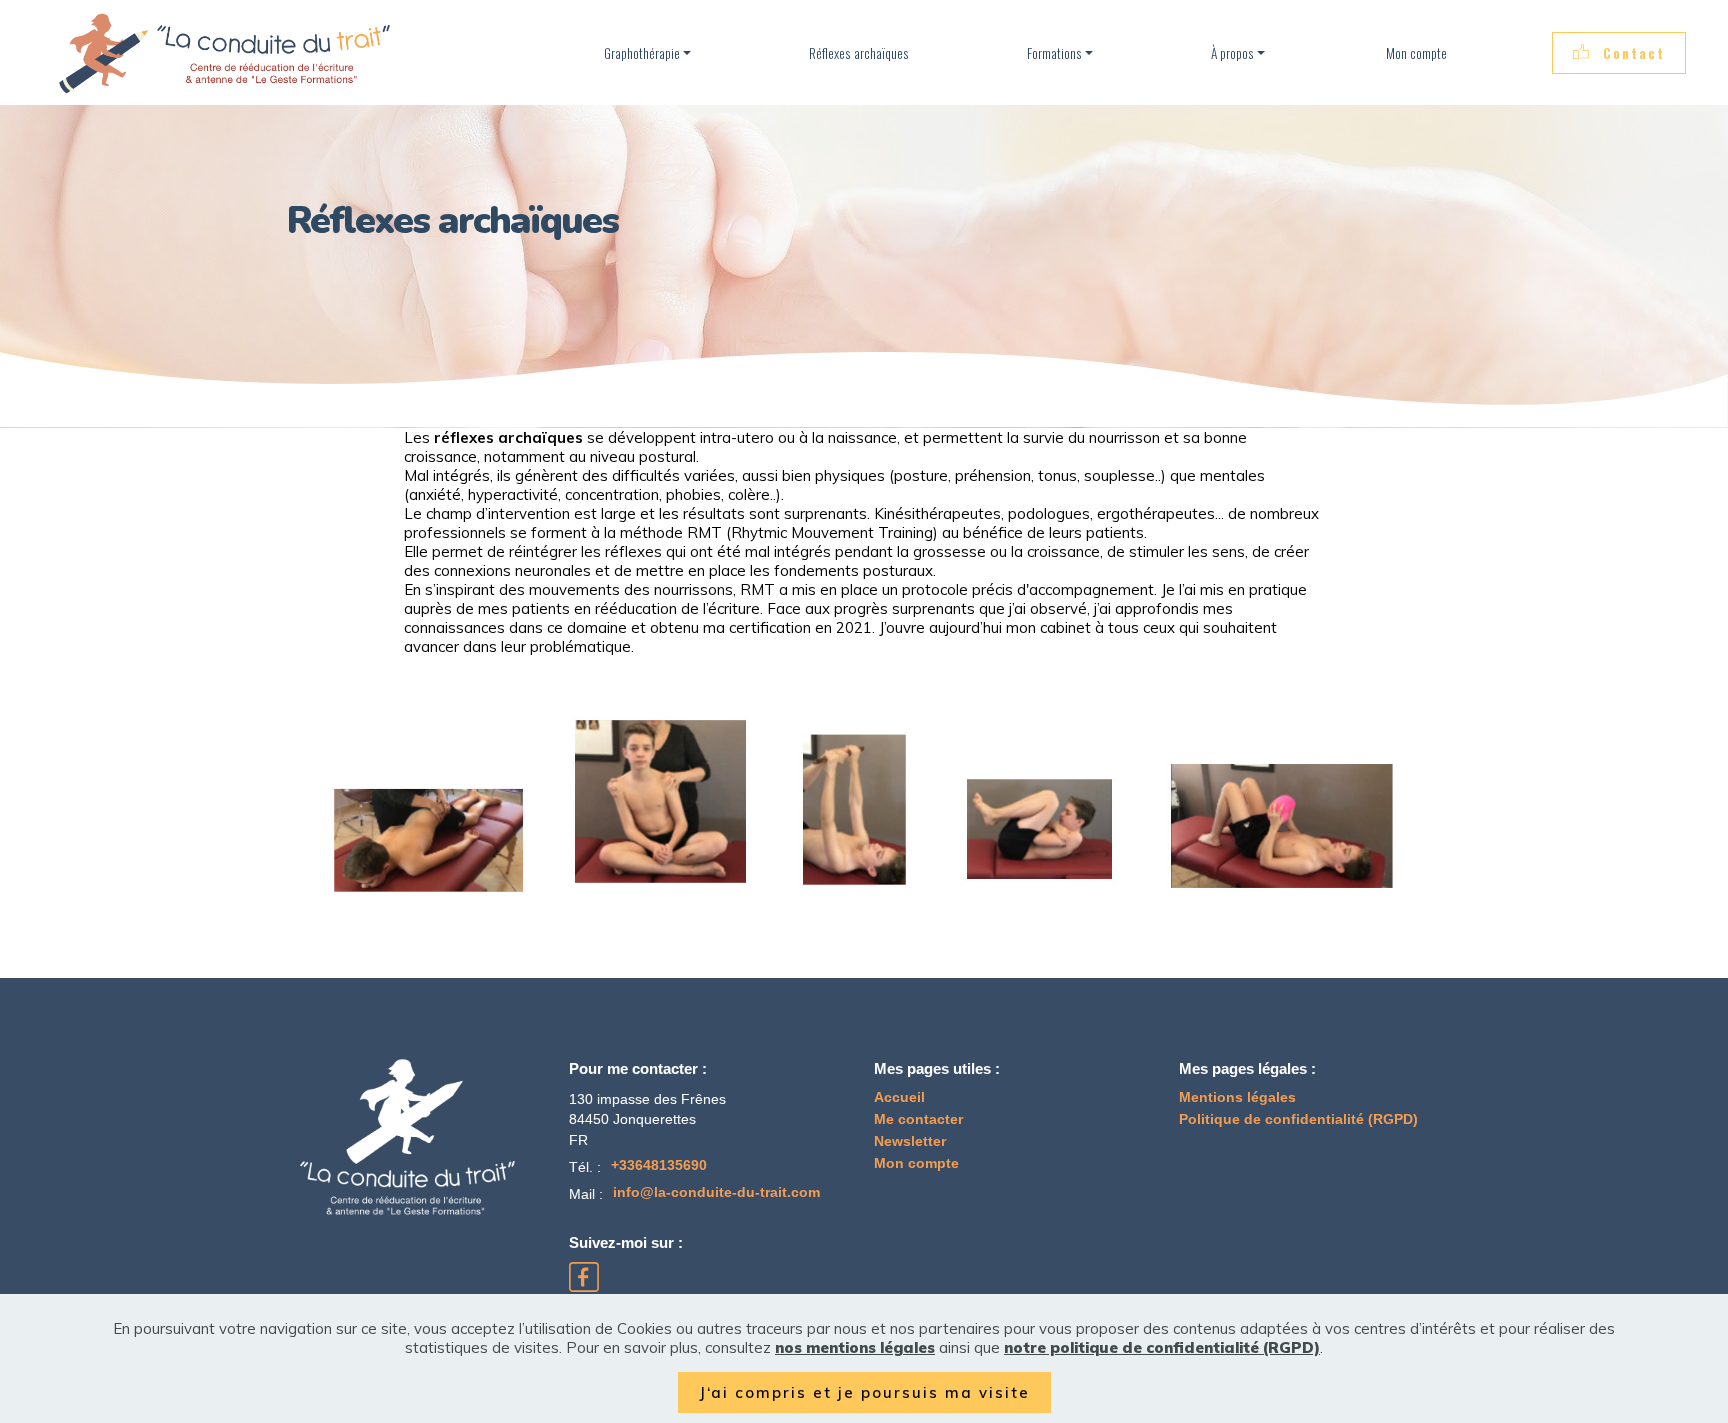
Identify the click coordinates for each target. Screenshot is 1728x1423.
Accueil (899, 1097)
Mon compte (1415, 53)
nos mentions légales (855, 1347)
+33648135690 (659, 1165)
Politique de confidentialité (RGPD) (1298, 1119)
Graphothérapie (642, 53)
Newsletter (910, 1141)
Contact (1634, 53)
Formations (1054, 53)
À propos (1232, 53)
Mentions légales (1237, 1097)
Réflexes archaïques (859, 53)
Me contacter (918, 1119)
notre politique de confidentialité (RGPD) (1162, 1347)
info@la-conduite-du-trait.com (716, 1192)
